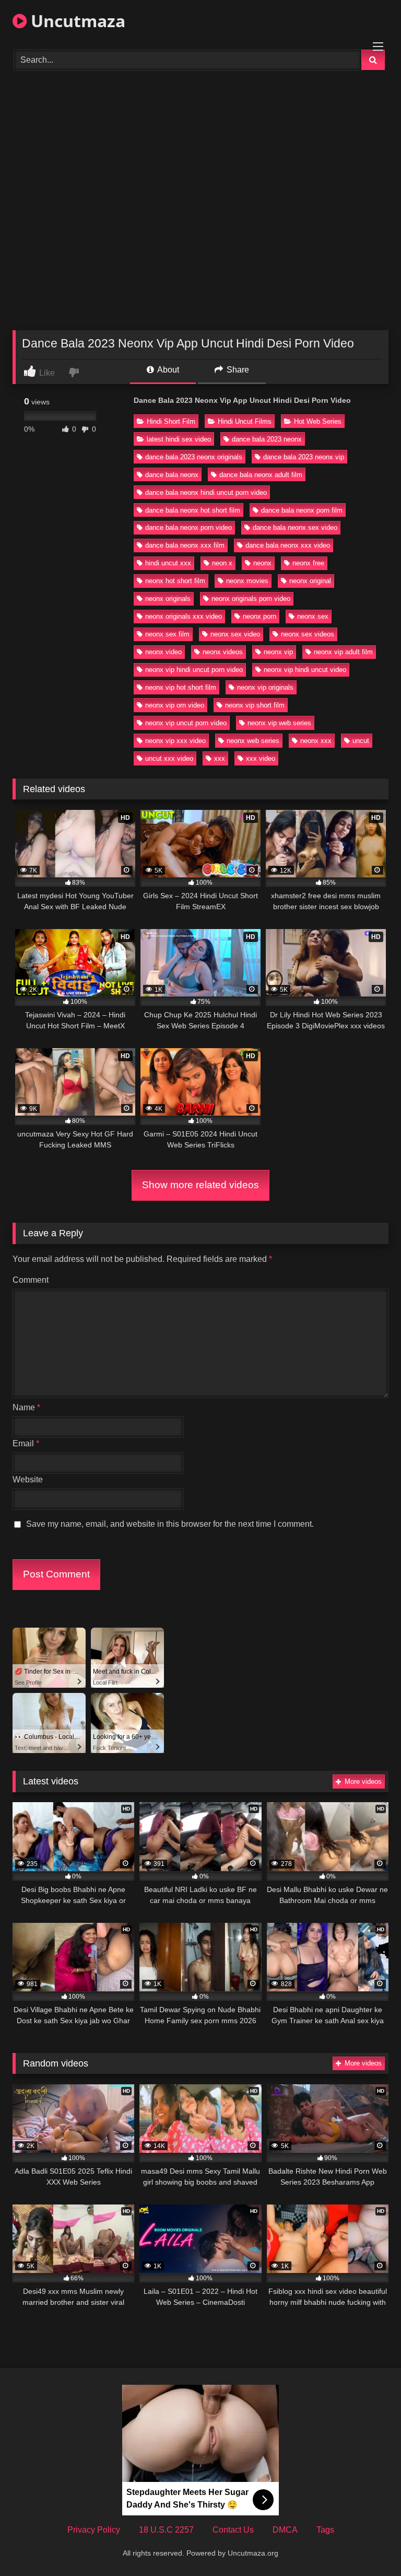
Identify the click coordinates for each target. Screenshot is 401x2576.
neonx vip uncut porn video (186, 723)
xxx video (261, 758)
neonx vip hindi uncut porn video (194, 670)
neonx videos (223, 652)
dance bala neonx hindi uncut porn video (206, 492)
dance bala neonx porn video (188, 527)
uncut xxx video (169, 758)
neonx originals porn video (251, 599)
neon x (222, 563)
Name (26, 1407)
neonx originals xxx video (184, 616)
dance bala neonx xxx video (288, 545)
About (167, 370)
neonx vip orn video (175, 705)
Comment (31, 1280)
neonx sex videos (308, 634)
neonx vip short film (255, 705)
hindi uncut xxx (168, 563)
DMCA (285, 2530)
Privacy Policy (94, 2530)
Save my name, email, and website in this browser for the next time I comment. (170, 1524)
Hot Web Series (318, 421)
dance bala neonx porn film (302, 510)
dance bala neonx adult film (261, 475)
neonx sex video (235, 634)
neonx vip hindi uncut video (305, 670)
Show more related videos (200, 1185)
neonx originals (168, 599)
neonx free (308, 563)
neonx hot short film (175, 581)
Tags (325, 2530)
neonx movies (247, 581)
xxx (220, 758)
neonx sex (313, 616)
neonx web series (253, 741)
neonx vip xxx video (175, 741)
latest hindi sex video (179, 439)
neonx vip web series (279, 723)
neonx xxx (316, 741)
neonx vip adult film (343, 652)
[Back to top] (369, 2545)
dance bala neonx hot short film (193, 510)
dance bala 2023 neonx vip (304, 457)
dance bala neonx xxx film (185, 545)
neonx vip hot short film (181, 687)
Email (26, 1443)
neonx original (310, 581)
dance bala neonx (172, 475)
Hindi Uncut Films (245, 421)
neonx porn (260, 616)
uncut (361, 741)
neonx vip (278, 652)
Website (28, 1480)
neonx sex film (167, 634)
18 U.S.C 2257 (166, 2530)
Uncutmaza (76, 21)
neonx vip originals (265, 687)
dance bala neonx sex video (295, 527)
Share (237, 370)
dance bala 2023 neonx (267, 439)
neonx (262, 563)
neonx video (163, 652)
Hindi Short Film (171, 421)
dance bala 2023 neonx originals (194, 457)
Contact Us (233, 2530)
